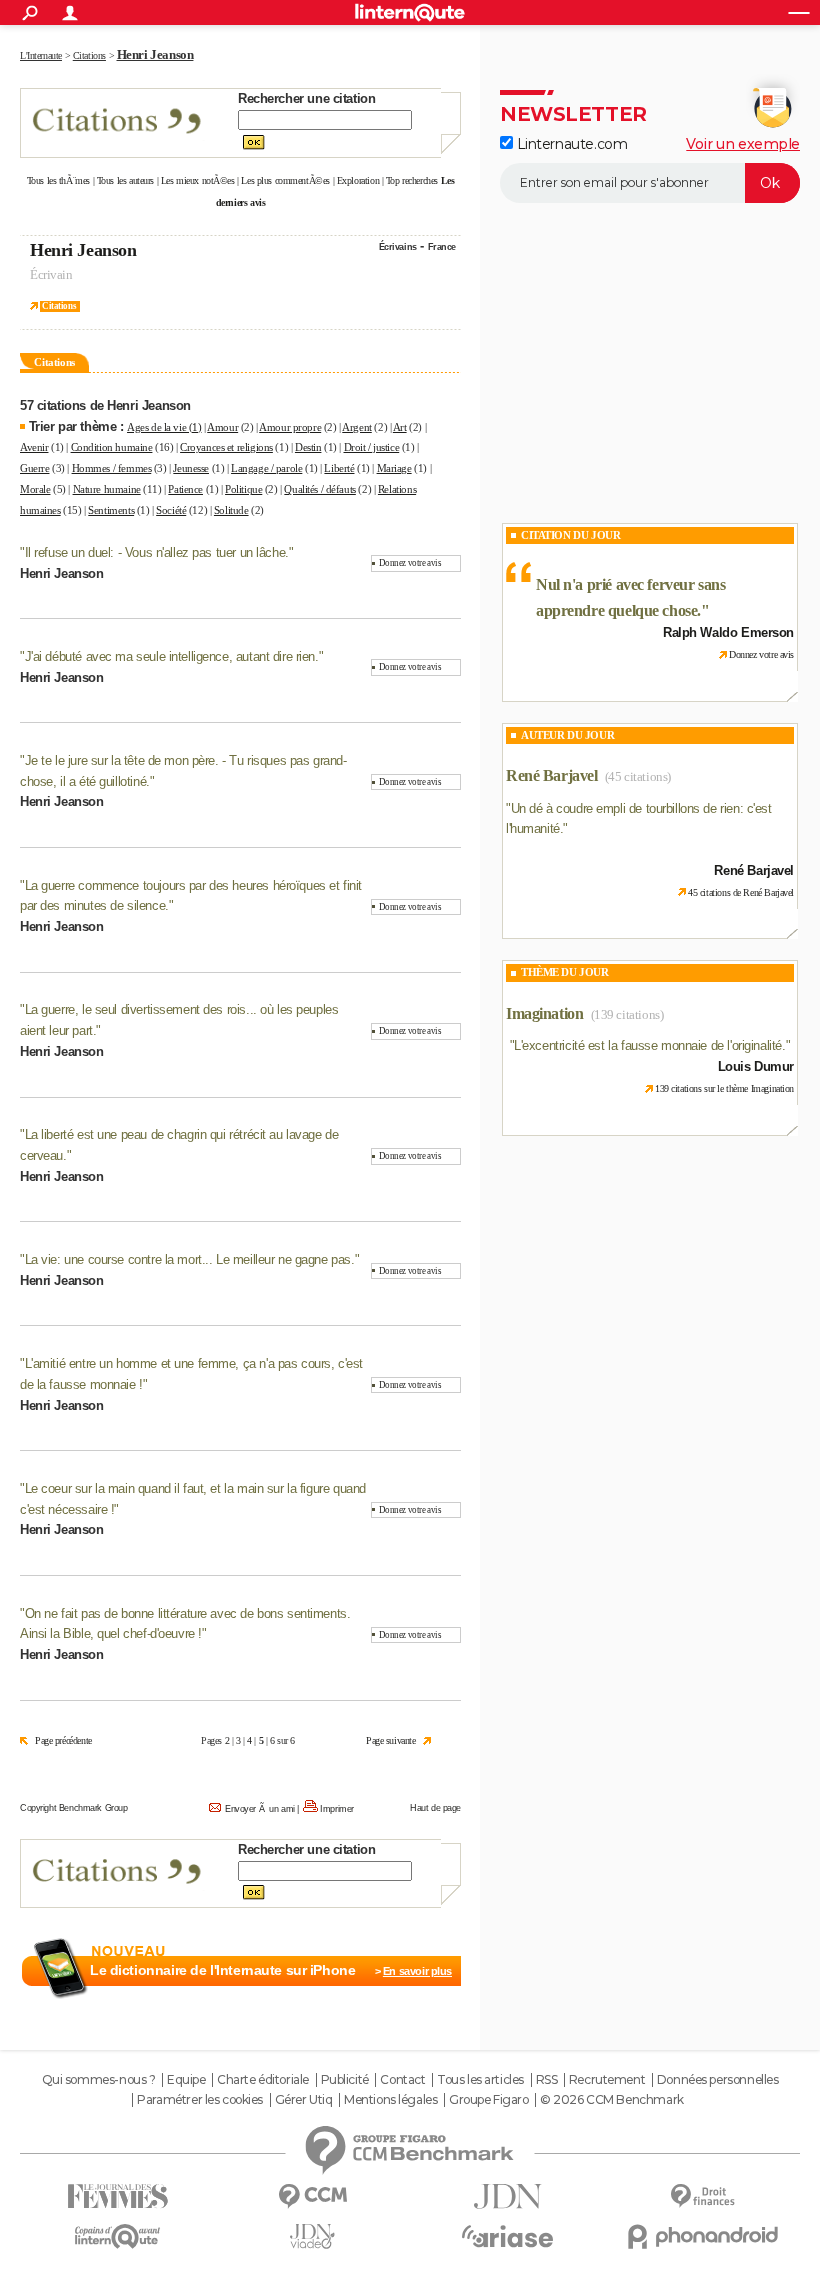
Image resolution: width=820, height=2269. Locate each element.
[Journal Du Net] (507, 2196)
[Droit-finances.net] (702, 2196)
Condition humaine (112, 447)
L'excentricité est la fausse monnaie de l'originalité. (649, 1045)
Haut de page (435, 1808)
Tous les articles (480, 2080)
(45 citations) (638, 776)
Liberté (339, 468)
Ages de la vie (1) (164, 427)
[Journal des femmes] (117, 2196)
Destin (308, 447)
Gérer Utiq (304, 2100)
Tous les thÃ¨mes (58, 180)
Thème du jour (565, 972)
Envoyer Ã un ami (260, 1809)
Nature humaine (107, 489)
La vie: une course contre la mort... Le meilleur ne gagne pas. (190, 1259)
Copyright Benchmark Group (74, 1808)
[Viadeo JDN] (312, 2236)
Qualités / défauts (319, 489)
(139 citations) (627, 1014)
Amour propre (290, 427)
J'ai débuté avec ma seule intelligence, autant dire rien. (172, 656)
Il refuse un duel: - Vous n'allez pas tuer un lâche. (157, 552)
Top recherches (412, 180)
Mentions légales (390, 2100)
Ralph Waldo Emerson (728, 632)
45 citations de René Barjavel (741, 892)
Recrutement (607, 2080)
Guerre (34, 468)
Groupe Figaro (489, 2100)
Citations (59, 306)
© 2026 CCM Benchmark (612, 2100)
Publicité (345, 2080)
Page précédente (63, 1740)
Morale (35, 489)
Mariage (394, 468)
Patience (185, 489)
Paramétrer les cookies (200, 2100)
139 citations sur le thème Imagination (724, 1088)
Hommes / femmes (112, 468)
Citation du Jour (570, 535)
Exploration (358, 180)
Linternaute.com (570, 144)
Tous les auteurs (125, 180)
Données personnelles (718, 2080)
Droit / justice (372, 447)
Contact (402, 2080)
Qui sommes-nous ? (99, 2080)
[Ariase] (507, 2236)
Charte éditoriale (263, 2080)
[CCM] (312, 2196)
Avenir (34, 447)
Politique (243, 489)
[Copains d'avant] (117, 2236)
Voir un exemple (743, 144)
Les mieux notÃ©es (198, 180)
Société (171, 510)
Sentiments (111, 510)
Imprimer (337, 1809)
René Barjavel (552, 775)
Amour (222, 427)
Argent (356, 427)
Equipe (186, 2080)
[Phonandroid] (702, 2236)
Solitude (231, 510)
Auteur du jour (567, 735)
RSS (547, 2080)
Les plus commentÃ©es (285, 180)
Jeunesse (191, 468)
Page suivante (391, 1740)
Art (400, 427)
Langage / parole (266, 468)
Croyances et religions (226, 447)
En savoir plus (417, 1971)
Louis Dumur (756, 1066)
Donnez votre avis (410, 563)
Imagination (544, 1013)
